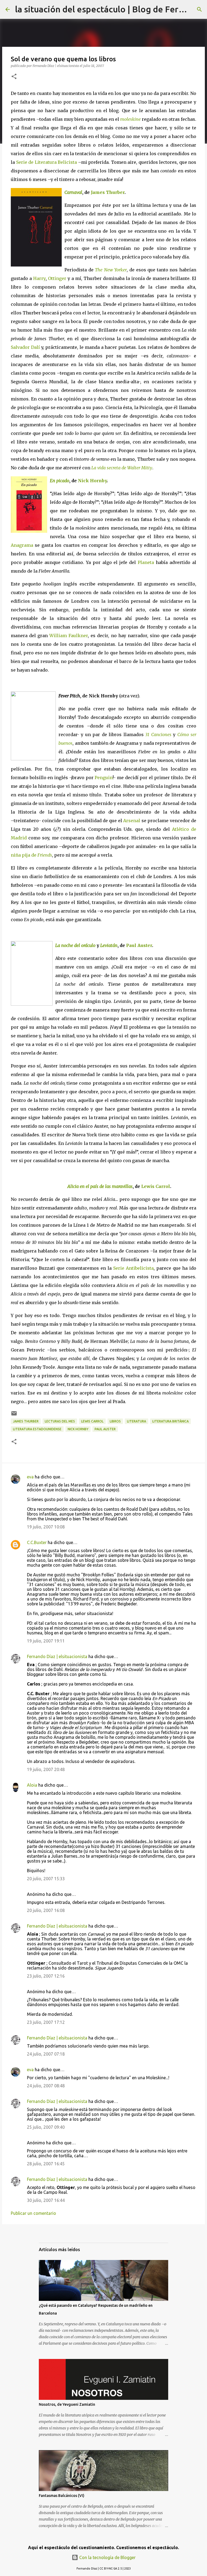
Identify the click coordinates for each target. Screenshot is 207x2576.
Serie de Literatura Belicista (47, 162)
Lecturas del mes (60, 1421)
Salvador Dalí (25, 347)
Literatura (137, 1421)
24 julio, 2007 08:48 (46, 2086)
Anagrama (22, 545)
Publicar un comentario (33, 2213)
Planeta (146, 562)
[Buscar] (199, 9)
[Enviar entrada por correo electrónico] (14, 1415)
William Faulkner (69, 636)
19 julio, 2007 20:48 (46, 1769)
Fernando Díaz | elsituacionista (57, 1656)
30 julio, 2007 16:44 (46, 2200)
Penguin (104, 778)
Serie (119, 1268)
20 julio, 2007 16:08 (46, 1910)
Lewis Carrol (156, 1186)
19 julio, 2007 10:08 (46, 1527)
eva (30, 1477)
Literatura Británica (170, 1421)
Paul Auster (139, 945)
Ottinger (57, 278)
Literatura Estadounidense (37, 1429)
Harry (39, 278)
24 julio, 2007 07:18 (46, 2054)
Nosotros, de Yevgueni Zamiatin (67, 2404)
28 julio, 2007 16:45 (46, 2164)
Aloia (32, 1785)
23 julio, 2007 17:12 (46, 2022)
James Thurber (108, 192)
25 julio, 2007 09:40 (46, 2127)
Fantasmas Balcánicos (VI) (62, 2496)
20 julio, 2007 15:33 (46, 1879)
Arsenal (132, 821)
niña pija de (31, 855)
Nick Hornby (92, 481)
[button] (14, 77)
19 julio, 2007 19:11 (46, 1641)
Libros (115, 1421)
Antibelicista (139, 1268)
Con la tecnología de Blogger (107, 2557)
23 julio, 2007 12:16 (46, 1976)
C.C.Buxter (37, 1542)
